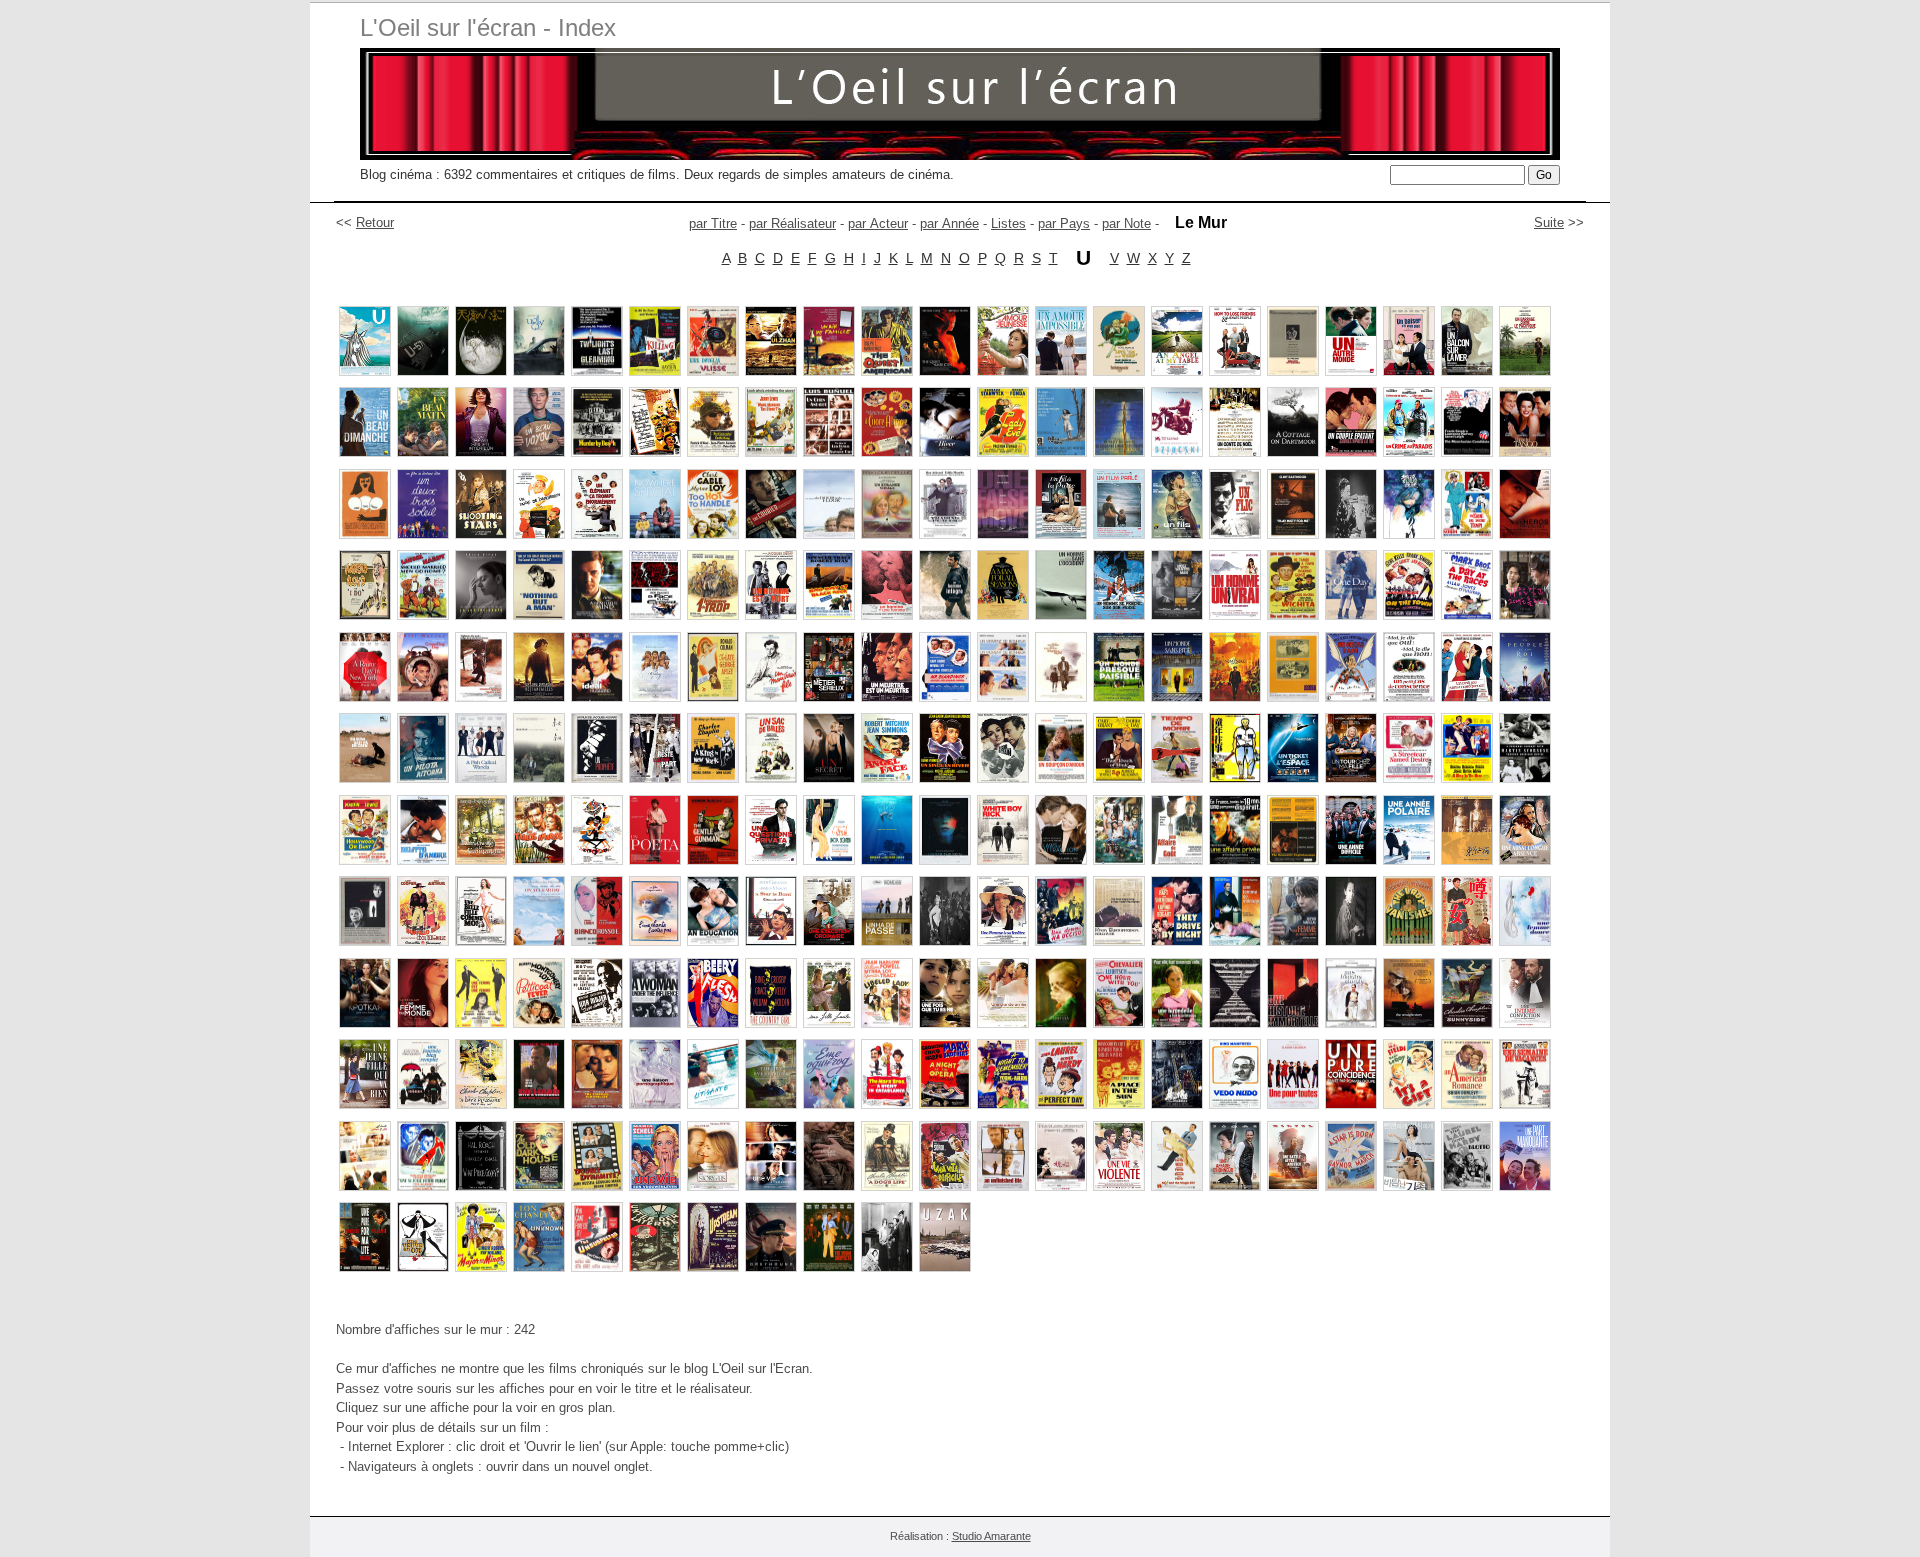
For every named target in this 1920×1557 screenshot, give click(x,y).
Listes (1008, 223)
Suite (1549, 222)
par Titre (713, 223)
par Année (949, 223)
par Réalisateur (792, 223)
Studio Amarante (991, 1536)
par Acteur (878, 223)
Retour (375, 222)
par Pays (1064, 223)
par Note (1126, 223)
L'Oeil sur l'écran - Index (488, 27)
